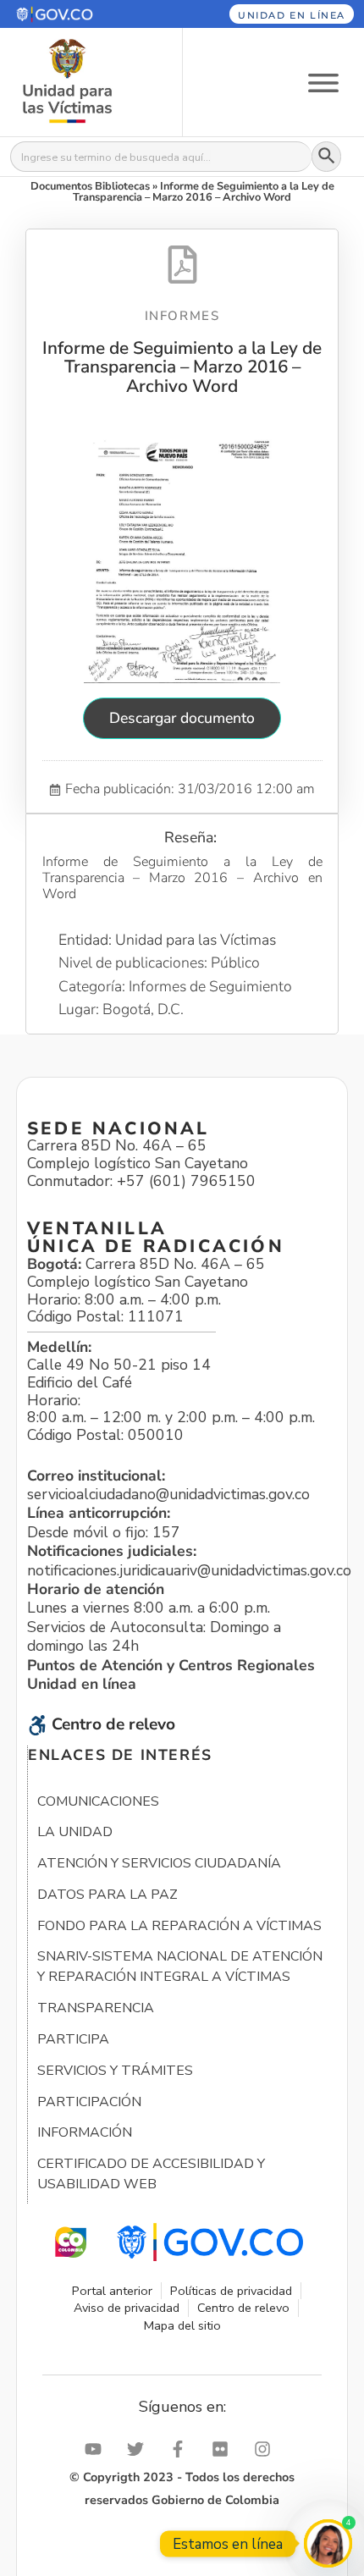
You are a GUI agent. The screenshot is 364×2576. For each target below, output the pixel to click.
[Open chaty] (328, 2543)
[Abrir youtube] (97, 2449)
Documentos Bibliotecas (90, 186)
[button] (79, 14)
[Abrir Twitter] (140, 2449)
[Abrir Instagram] (267, 2449)
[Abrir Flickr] (224, 2449)
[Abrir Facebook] (182, 2449)
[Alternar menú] (323, 82)
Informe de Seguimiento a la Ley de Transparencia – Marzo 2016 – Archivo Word (182, 367)
